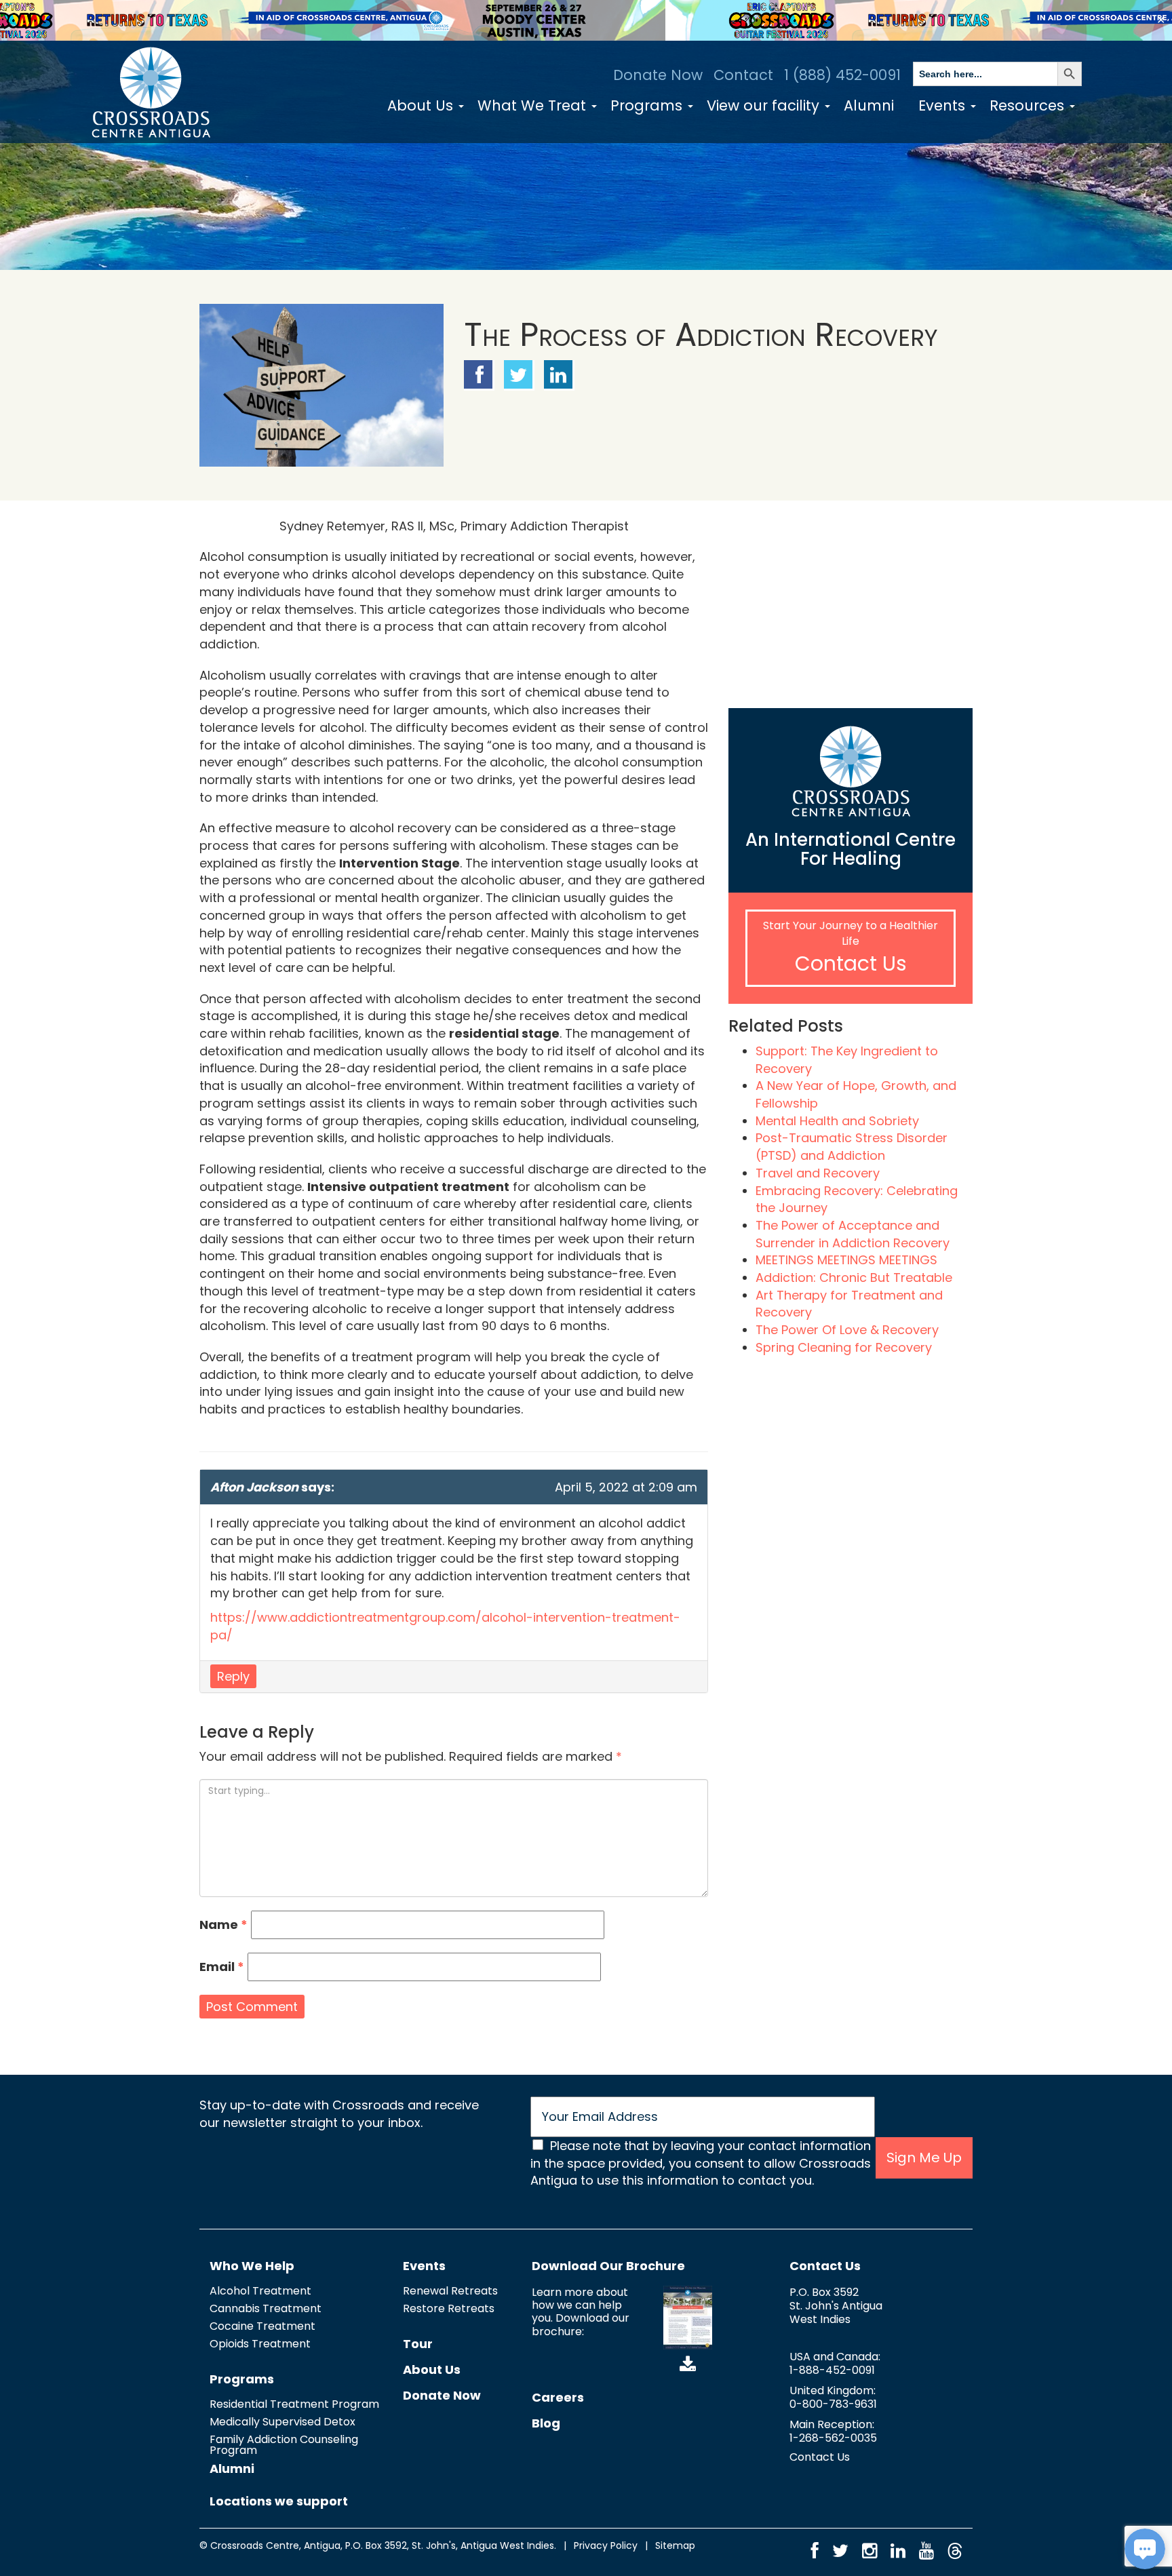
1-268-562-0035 (833, 2438)
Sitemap (675, 2545)
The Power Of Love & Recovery (847, 1330)
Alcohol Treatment (260, 2291)
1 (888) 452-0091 (842, 75)
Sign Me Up (924, 2158)
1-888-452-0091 (832, 2370)
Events (944, 105)
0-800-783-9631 (833, 2404)
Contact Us (851, 963)
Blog (546, 2423)
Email (222, 1967)
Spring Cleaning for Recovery (844, 1347)
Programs (648, 105)
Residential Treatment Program (294, 2404)
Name (223, 1925)
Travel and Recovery (818, 1173)
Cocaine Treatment (262, 2326)
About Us (422, 105)
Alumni (869, 105)
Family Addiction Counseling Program (284, 2445)
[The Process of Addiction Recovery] (321, 385)
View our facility (765, 105)
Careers (558, 2397)
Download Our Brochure (608, 2266)
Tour (418, 2344)
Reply (233, 1676)
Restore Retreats (449, 2308)
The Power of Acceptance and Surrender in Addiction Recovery (853, 1234)
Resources (1029, 105)
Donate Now (658, 75)
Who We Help (252, 2266)
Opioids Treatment (260, 2344)
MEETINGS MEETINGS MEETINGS (846, 1260)
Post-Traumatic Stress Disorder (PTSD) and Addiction (852, 1147)
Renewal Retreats (450, 2291)
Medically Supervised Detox (282, 2422)
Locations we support (279, 2501)
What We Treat (534, 105)
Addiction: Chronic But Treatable (854, 1277)
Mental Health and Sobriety (837, 1121)
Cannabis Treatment (266, 2308)
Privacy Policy (606, 2545)
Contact (743, 75)
